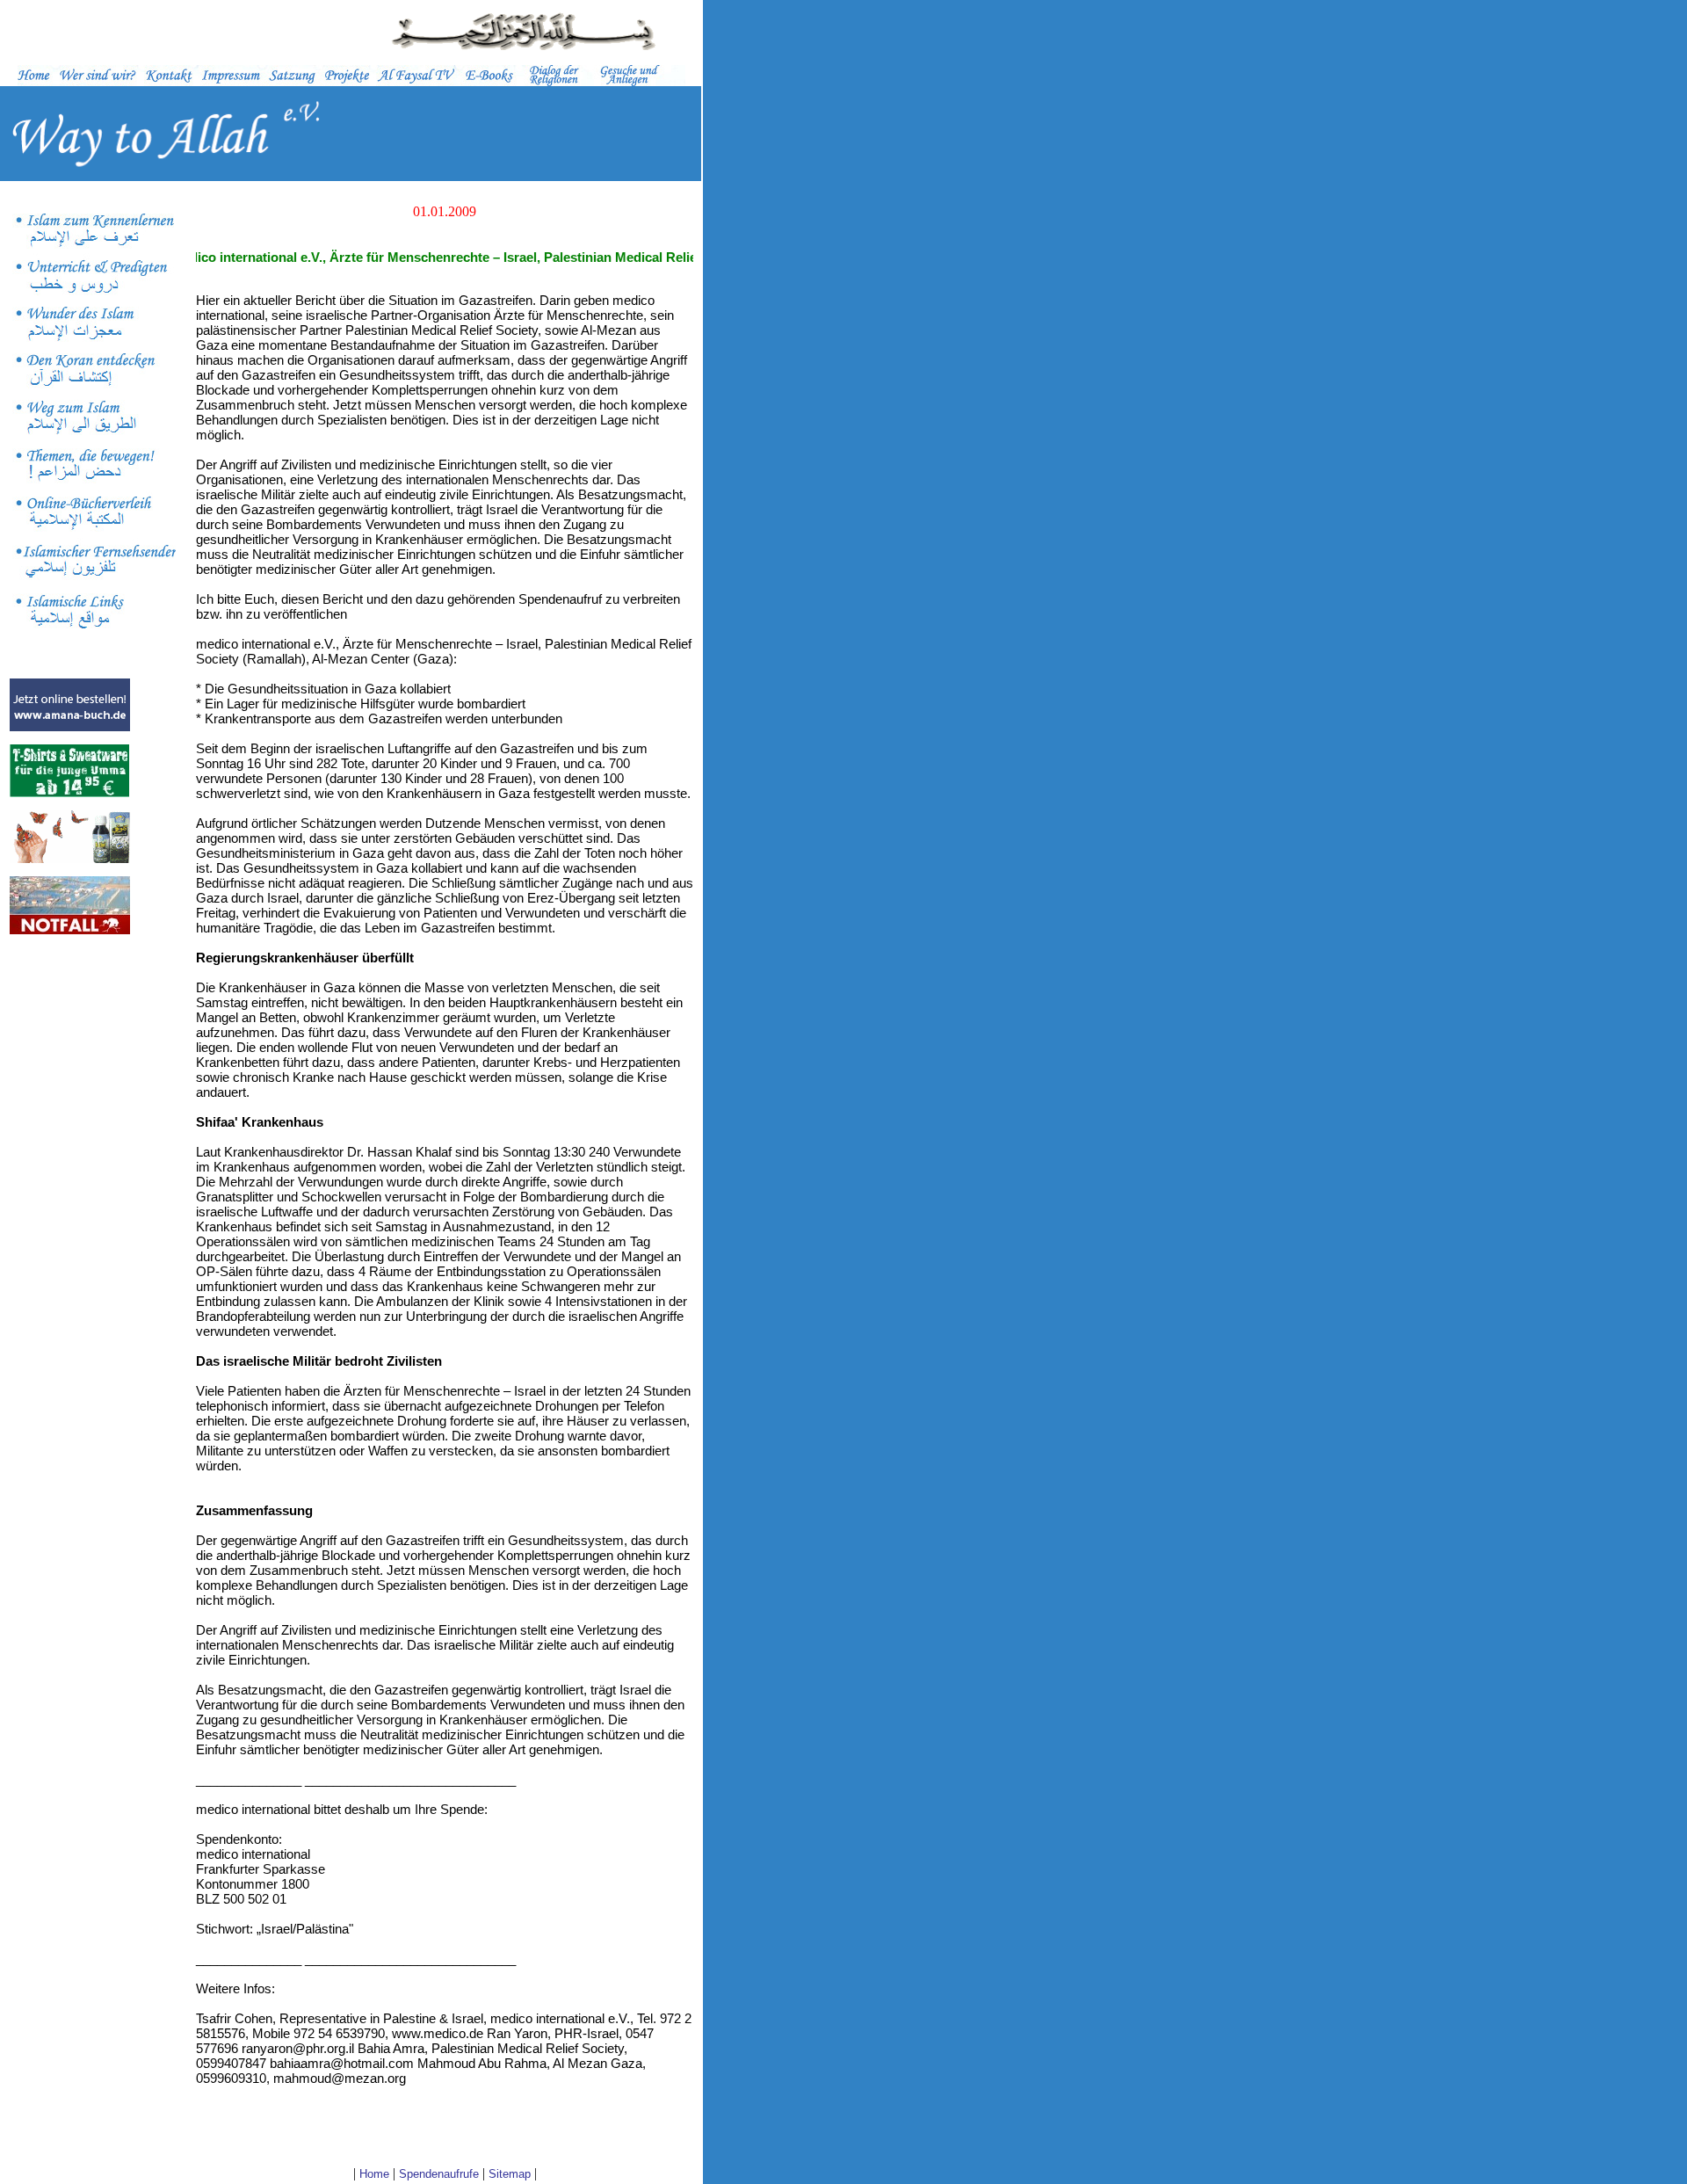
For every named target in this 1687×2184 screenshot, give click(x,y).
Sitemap (510, 2174)
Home (374, 2174)
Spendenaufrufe (439, 2174)
